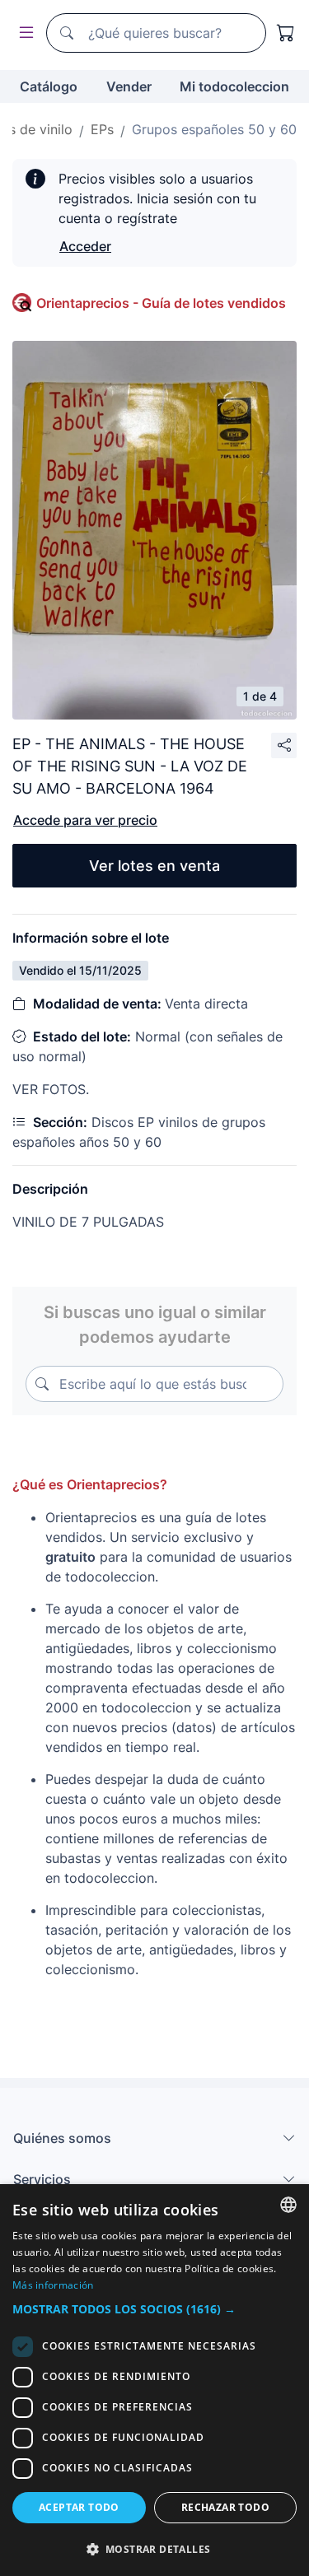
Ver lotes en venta (154, 866)
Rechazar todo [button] (225, 2507)
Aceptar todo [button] (79, 2507)
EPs (102, 129)
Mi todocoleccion (234, 86)
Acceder (85, 246)
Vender (129, 86)
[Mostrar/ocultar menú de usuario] (23, 33)
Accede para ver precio (85, 820)
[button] (154, 2309)
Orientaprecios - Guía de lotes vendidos (161, 303)
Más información (53, 2285)
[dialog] (154, 2380)
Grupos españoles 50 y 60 (214, 129)
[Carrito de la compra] (286, 33)
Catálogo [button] (49, 86)
